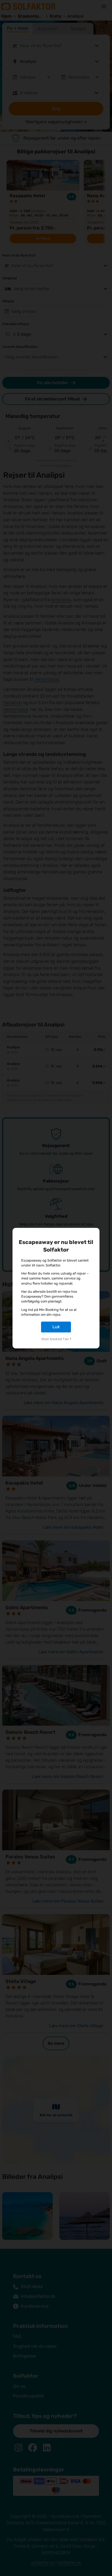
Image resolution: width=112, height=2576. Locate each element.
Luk (56, 1327)
